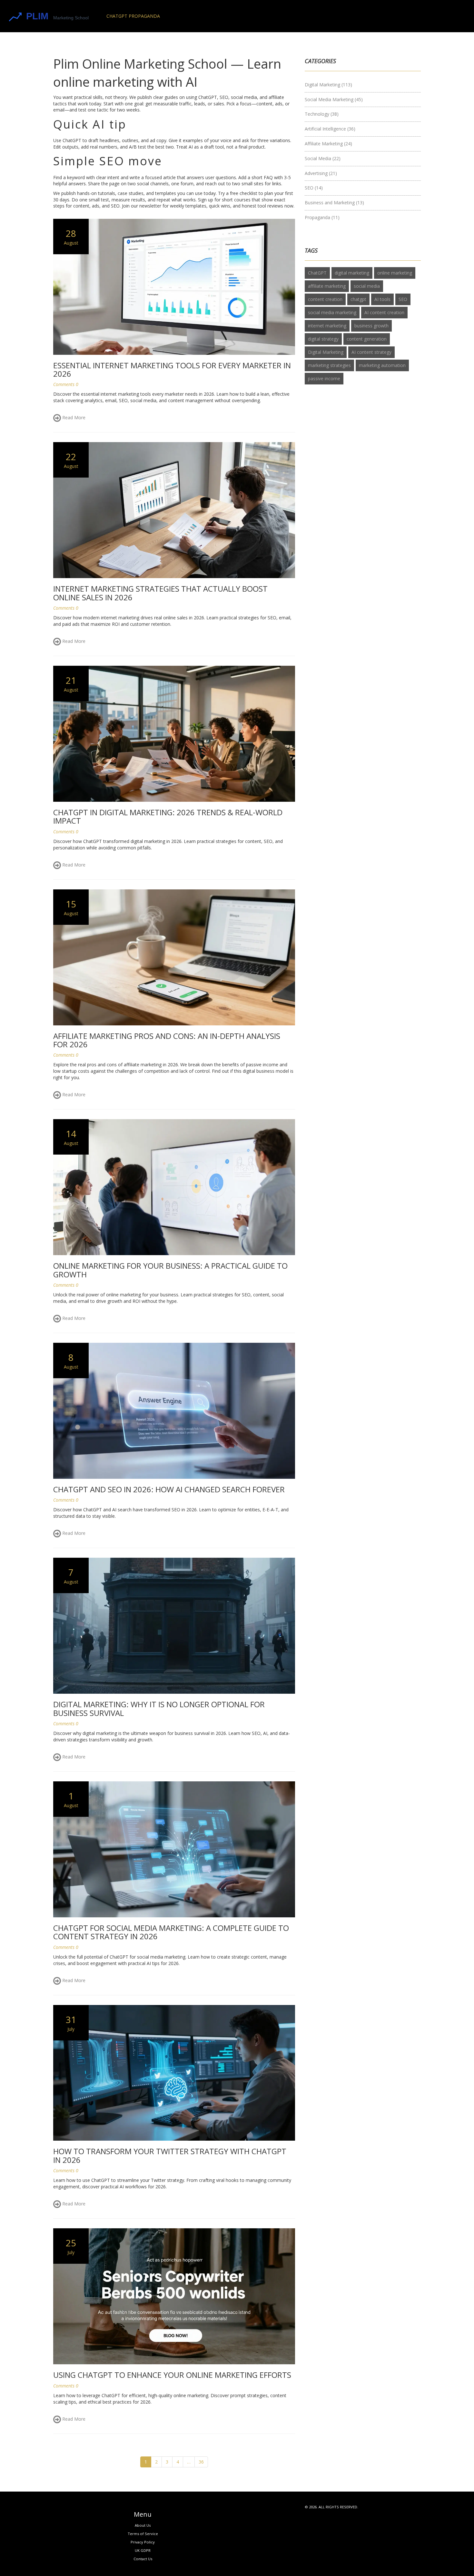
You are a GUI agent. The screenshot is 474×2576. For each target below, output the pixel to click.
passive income (324, 378)
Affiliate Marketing (328, 144)
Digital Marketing (328, 85)
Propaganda (322, 217)
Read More (73, 417)
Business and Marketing (334, 203)
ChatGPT (317, 273)
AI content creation (384, 312)
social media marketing (332, 312)
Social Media (323, 158)
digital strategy (323, 339)
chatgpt (358, 299)
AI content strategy (371, 352)
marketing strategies (329, 365)
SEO (314, 188)
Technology (322, 114)
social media (367, 286)
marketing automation (382, 365)
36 (201, 2462)
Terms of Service (143, 2534)
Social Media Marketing (334, 99)
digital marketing (352, 273)
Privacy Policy (143, 2542)
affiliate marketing (327, 286)
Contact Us (143, 2559)
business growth (371, 326)
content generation (367, 339)
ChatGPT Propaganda (133, 16)
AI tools (382, 299)
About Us (143, 2525)
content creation (325, 299)
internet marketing (327, 326)
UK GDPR (143, 2550)
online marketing (395, 273)
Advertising (321, 173)
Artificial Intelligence (330, 129)
